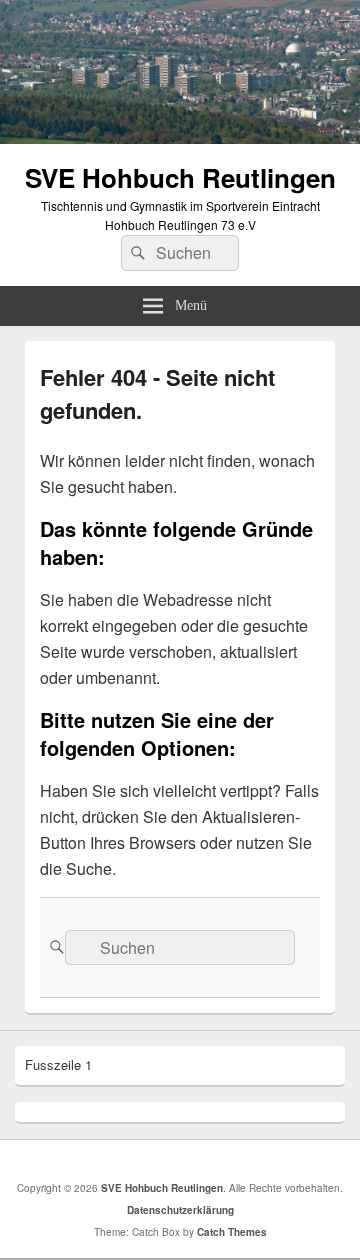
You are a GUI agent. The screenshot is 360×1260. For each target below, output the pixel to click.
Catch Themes (232, 1232)
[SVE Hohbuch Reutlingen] (180, 137)
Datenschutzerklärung (180, 1210)
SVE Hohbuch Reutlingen (180, 177)
